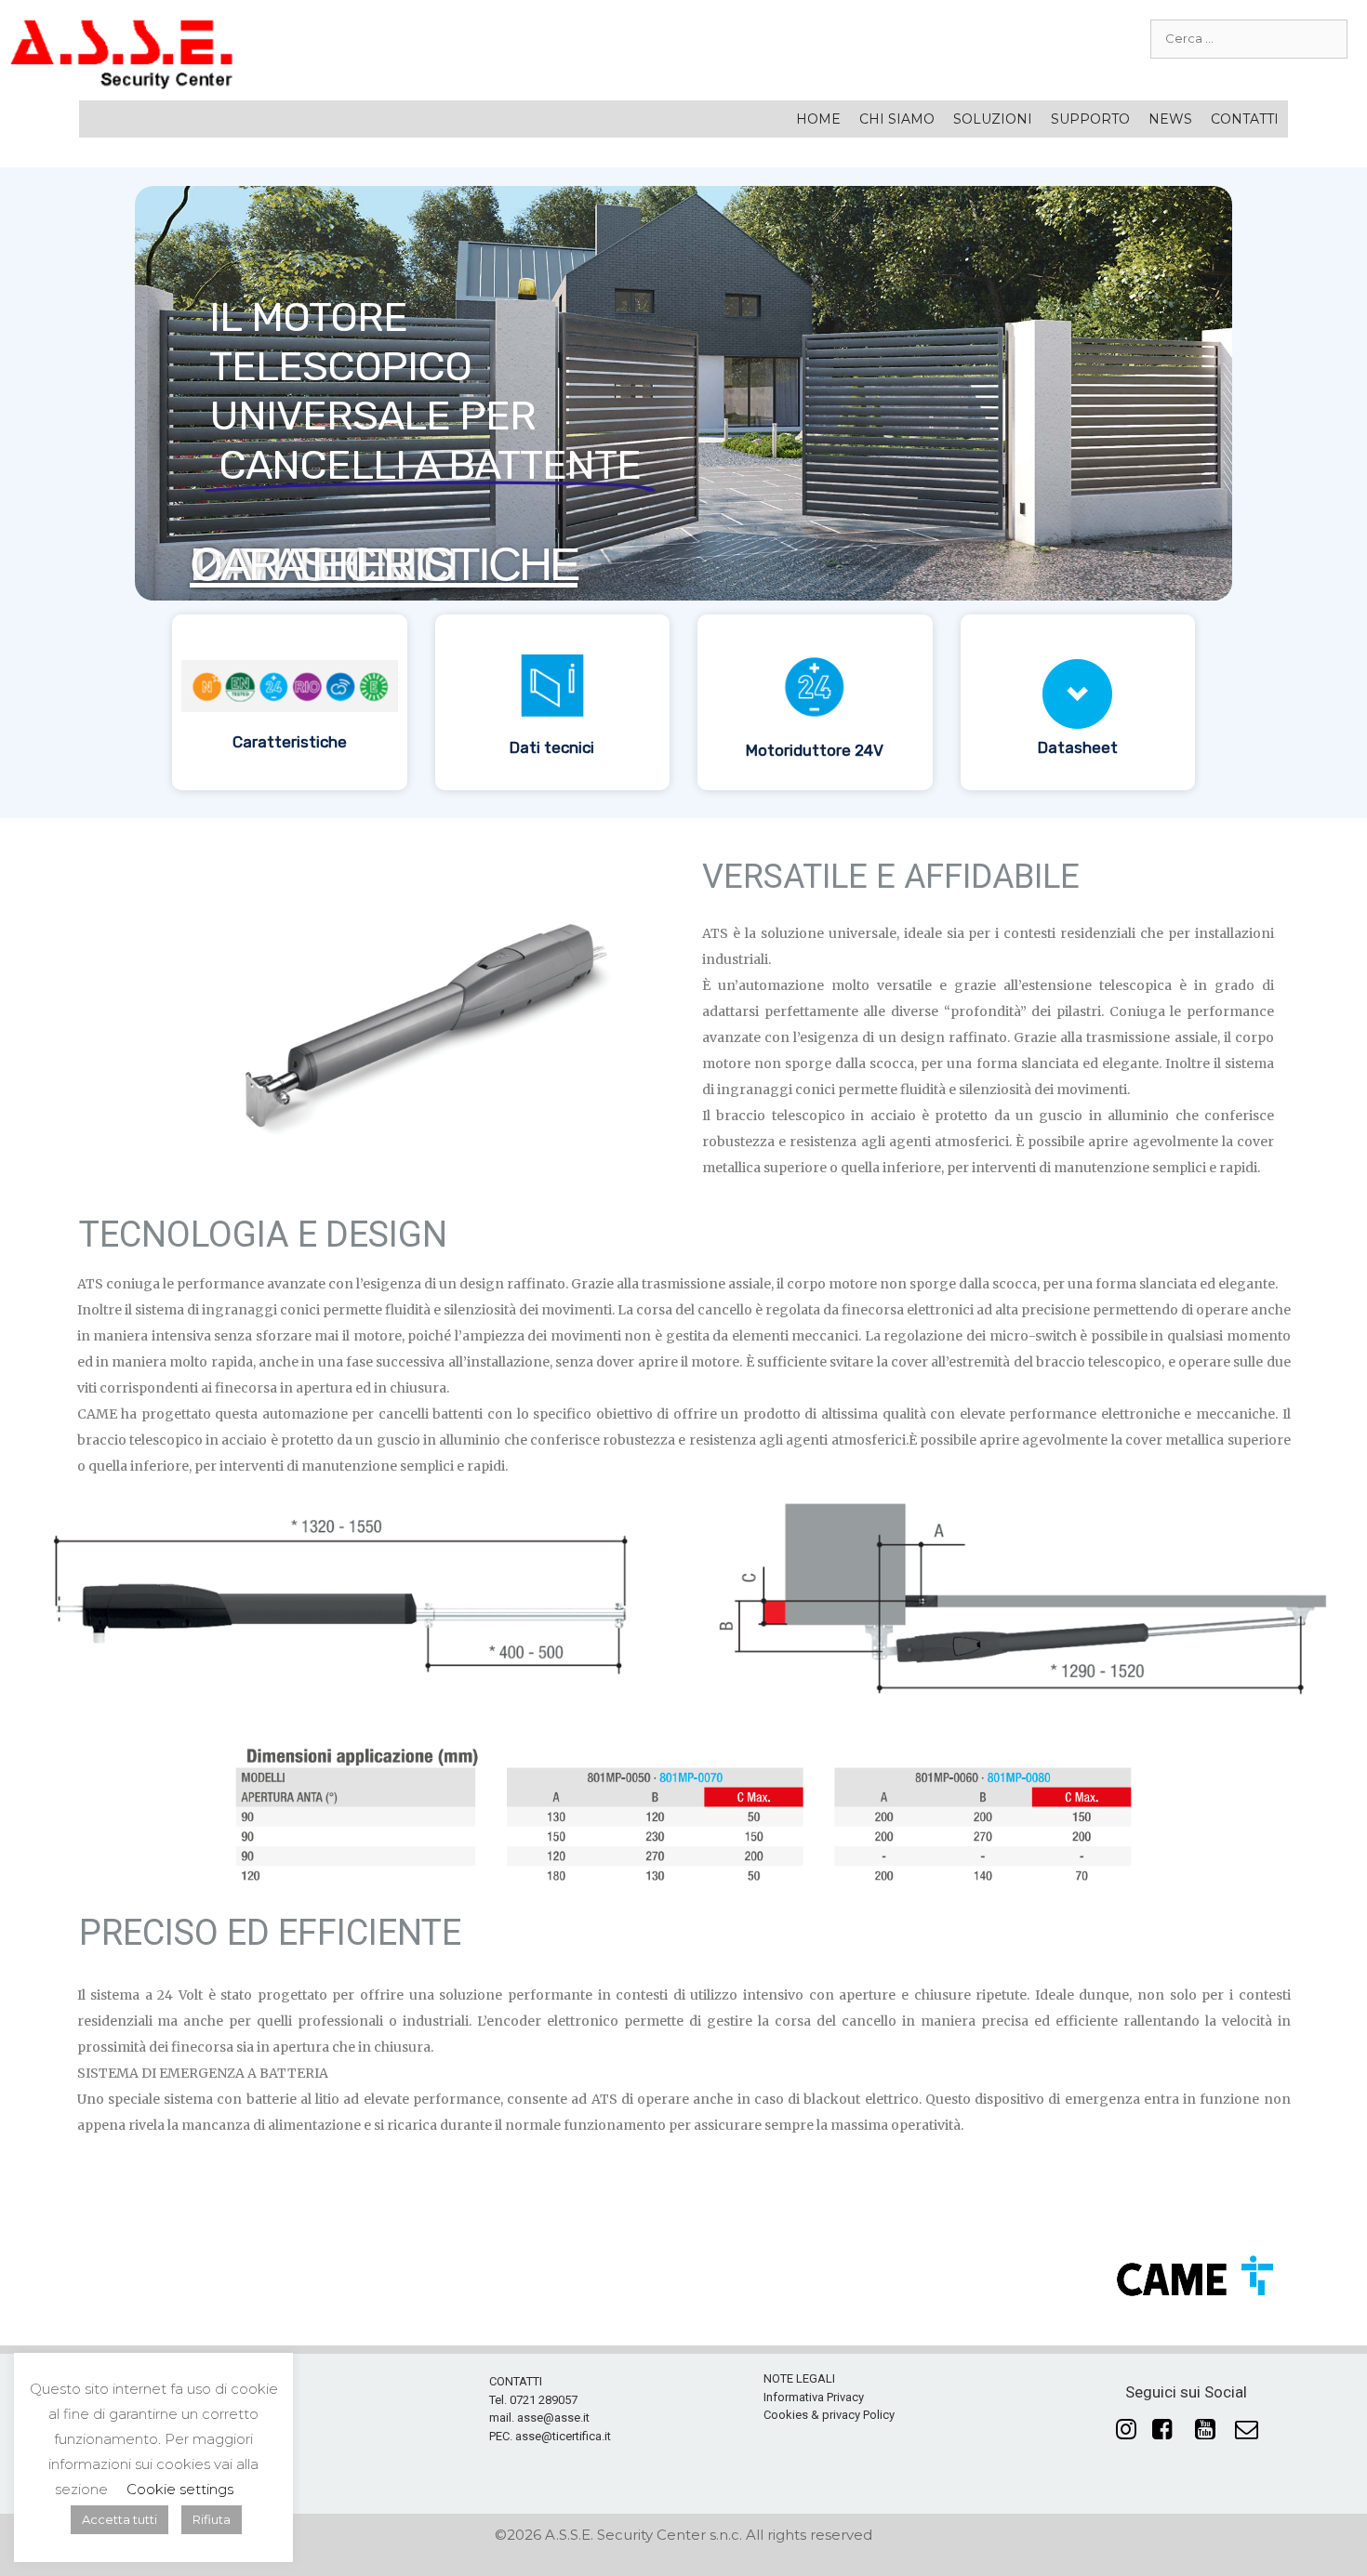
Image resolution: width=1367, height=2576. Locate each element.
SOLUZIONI (993, 119)
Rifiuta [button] (212, 2519)
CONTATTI (1245, 119)
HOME (818, 119)
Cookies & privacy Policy (829, 2415)
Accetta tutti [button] (119, 2519)
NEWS (1170, 119)
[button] (290, 702)
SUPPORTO (1090, 119)
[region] (683, 493)
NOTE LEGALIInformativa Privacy (814, 2388)
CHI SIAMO (897, 119)
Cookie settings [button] (180, 2489)
